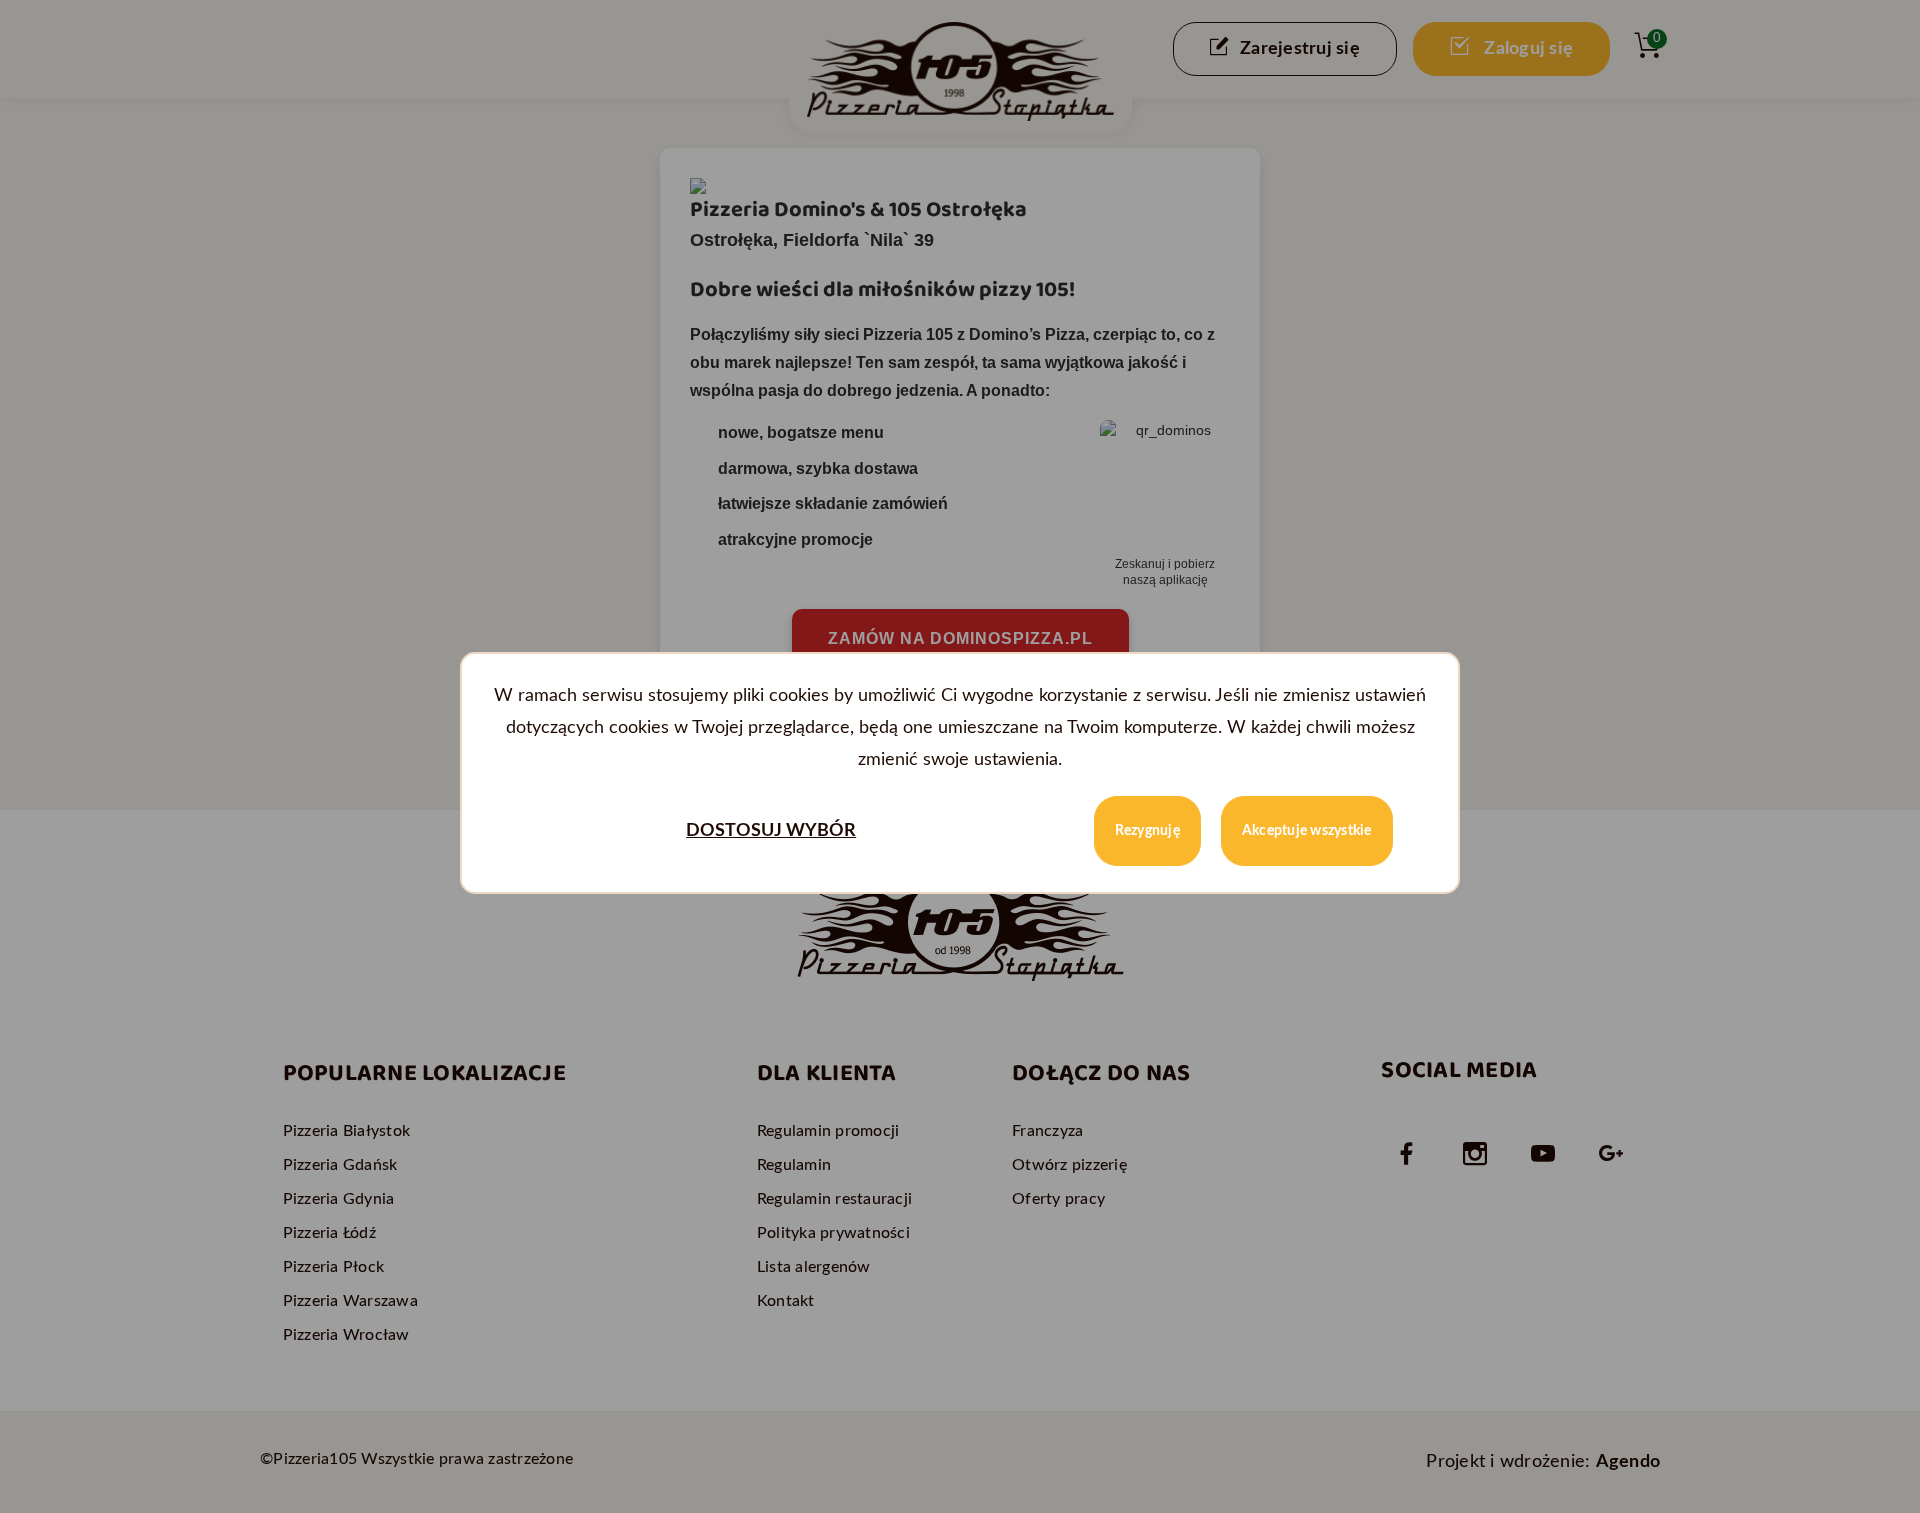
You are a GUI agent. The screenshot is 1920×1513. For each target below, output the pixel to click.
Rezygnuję (1147, 831)
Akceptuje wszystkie (1307, 831)
